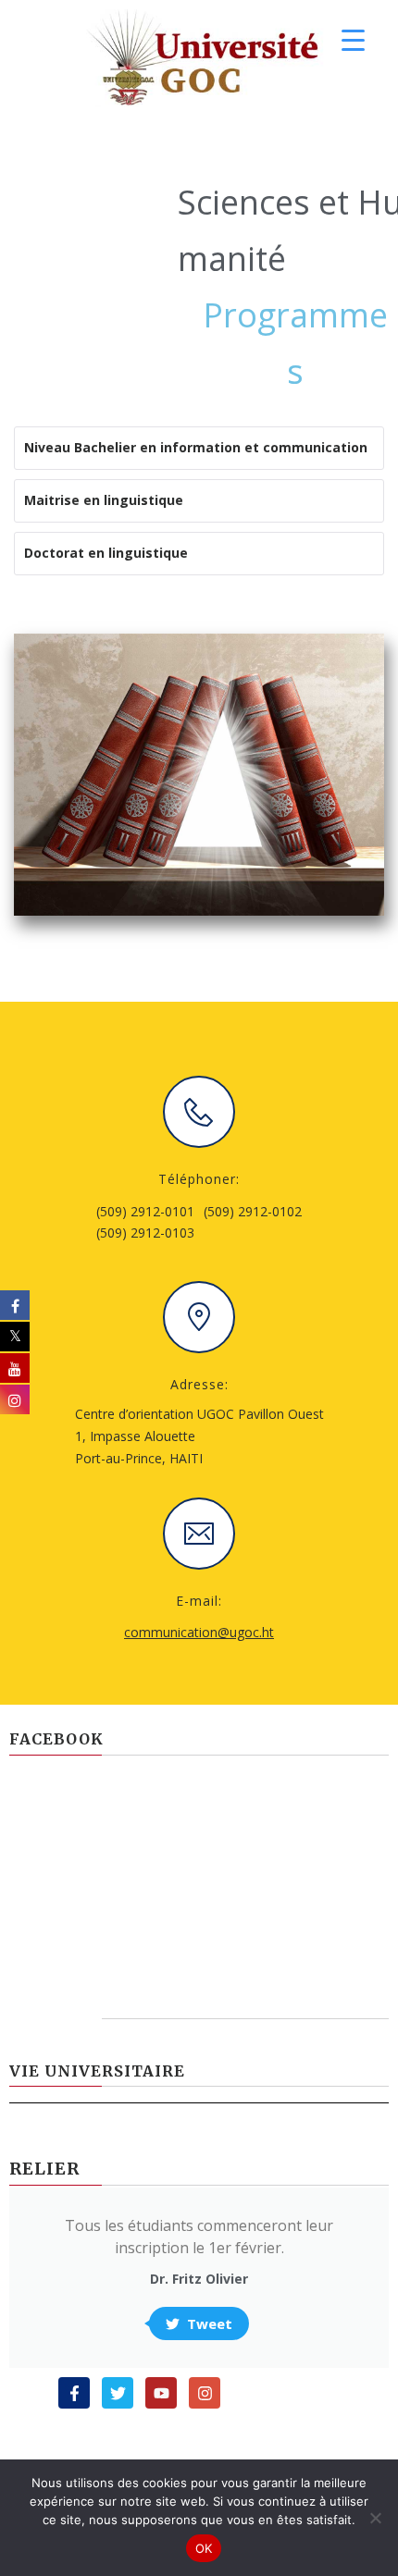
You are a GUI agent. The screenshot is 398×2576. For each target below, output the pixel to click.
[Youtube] (161, 2393)
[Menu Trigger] (353, 39)
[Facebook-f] (74, 2393)
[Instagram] (205, 2393)
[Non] (375, 2518)
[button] (145, 1223)
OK (204, 2548)
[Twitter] (118, 2393)
